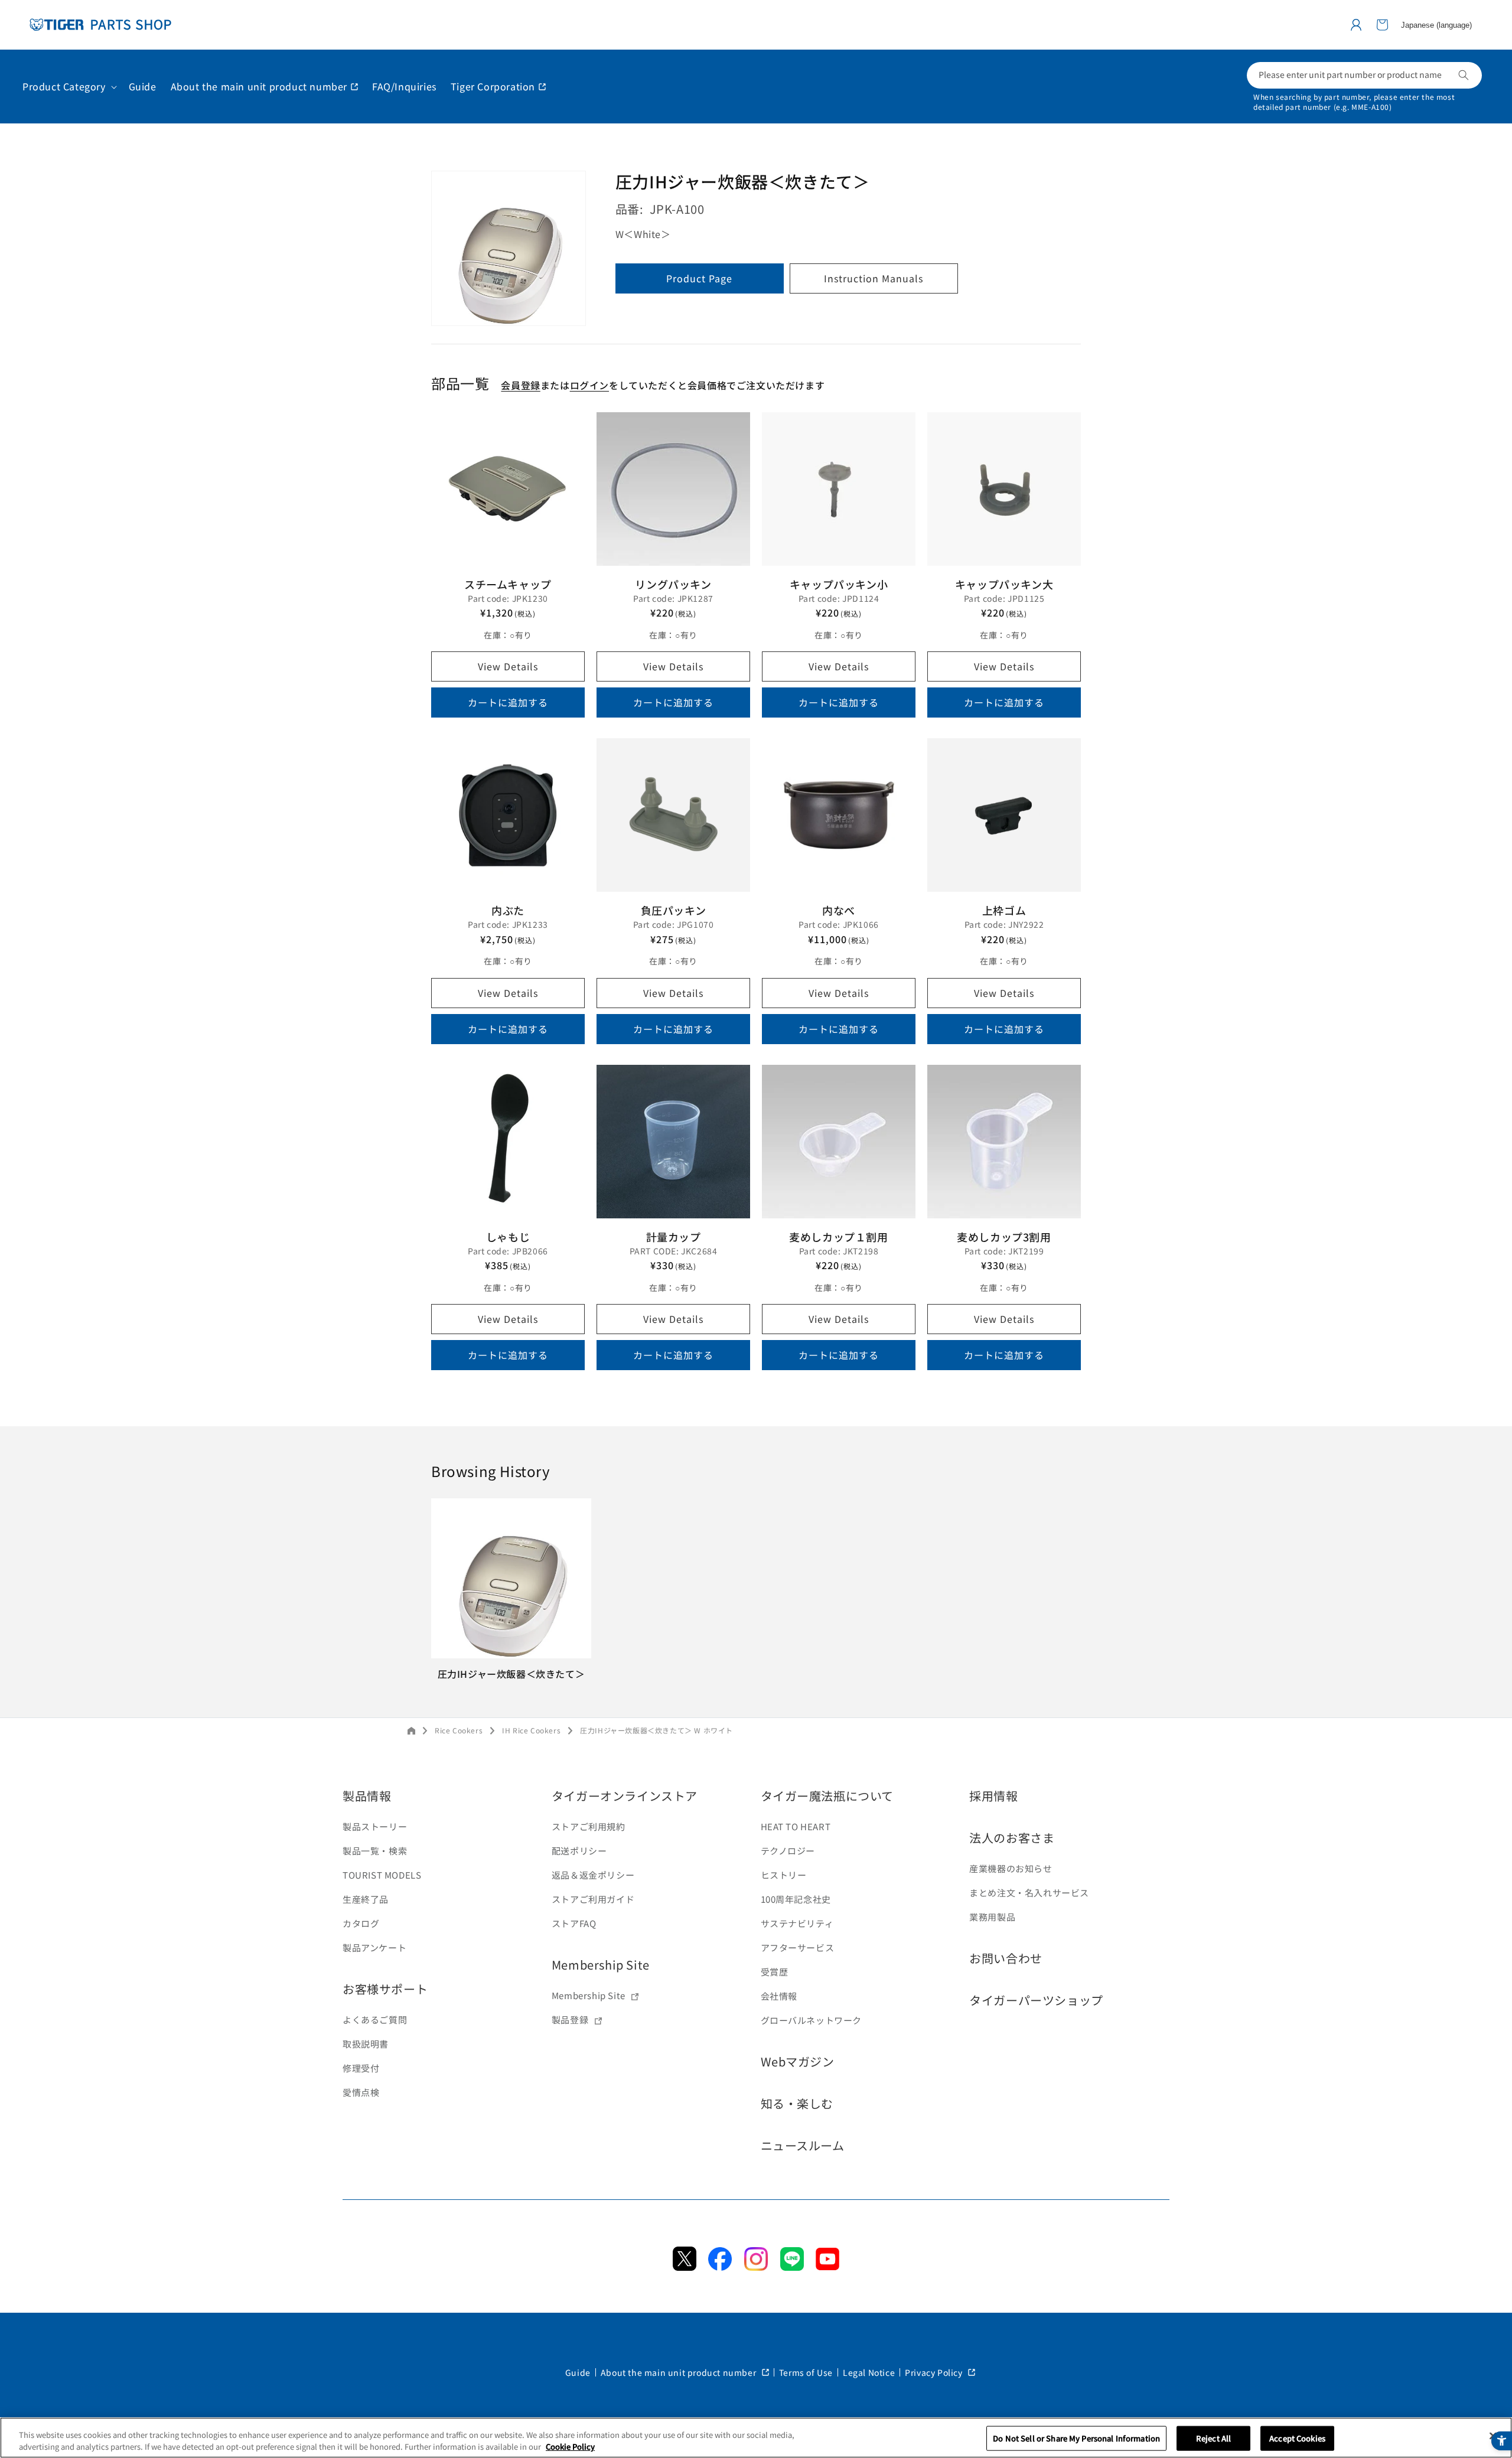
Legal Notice (869, 2372)
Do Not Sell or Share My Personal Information (1076, 2438)
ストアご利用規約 (589, 1826)
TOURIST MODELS (382, 1875)
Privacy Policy (935, 2372)
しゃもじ (508, 1237)
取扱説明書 (366, 2044)
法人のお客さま (1012, 1838)
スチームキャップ (508, 584)
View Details (508, 666)
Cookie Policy (570, 2446)
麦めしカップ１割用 (838, 1237)
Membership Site (601, 1965)
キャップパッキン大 (1004, 584)
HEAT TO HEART (796, 1826)
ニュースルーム (803, 2145)
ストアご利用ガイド (593, 1899)
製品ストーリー (375, 1826)
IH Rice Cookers (531, 1730)
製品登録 (570, 2019)
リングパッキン (673, 584)
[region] (756, 2438)
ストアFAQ (574, 1923)
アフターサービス (798, 1947)
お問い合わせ (1006, 1958)
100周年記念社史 (796, 1899)
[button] (1382, 25)
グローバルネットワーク (812, 2020)
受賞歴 (775, 1972)
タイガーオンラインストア (625, 1796)
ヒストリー (784, 1875)
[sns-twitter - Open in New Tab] (685, 2267)
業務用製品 (992, 1917)
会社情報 (779, 1996)
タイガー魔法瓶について (827, 1796)
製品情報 (367, 1796)
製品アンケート (374, 1947)
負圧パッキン (674, 910)
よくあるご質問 (375, 2019)
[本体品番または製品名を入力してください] (1464, 75)
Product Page (699, 278)
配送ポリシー (579, 1851)
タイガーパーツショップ (1036, 2000)
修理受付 (361, 2068)
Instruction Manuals (874, 278)
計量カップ (674, 1237)
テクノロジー (788, 1851)
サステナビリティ (797, 1923)
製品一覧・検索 (375, 1851)
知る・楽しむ (797, 2103)
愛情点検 (361, 2092)
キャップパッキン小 (839, 584)
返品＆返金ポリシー (593, 1875)
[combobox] (1364, 75)
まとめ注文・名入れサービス (1029, 1893)
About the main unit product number (680, 2372)
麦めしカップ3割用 (1004, 1237)
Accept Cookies (1297, 2438)
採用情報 (993, 1796)
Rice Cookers (459, 1730)
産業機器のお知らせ (1011, 1868)
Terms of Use (806, 2372)
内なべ (839, 910)
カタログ (361, 1923)
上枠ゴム (1004, 910)
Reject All (1213, 2438)
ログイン (589, 385)
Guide (578, 2372)
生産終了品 (366, 1899)
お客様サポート (385, 1989)
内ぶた (508, 910)
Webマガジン (798, 2061)
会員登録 (520, 385)
